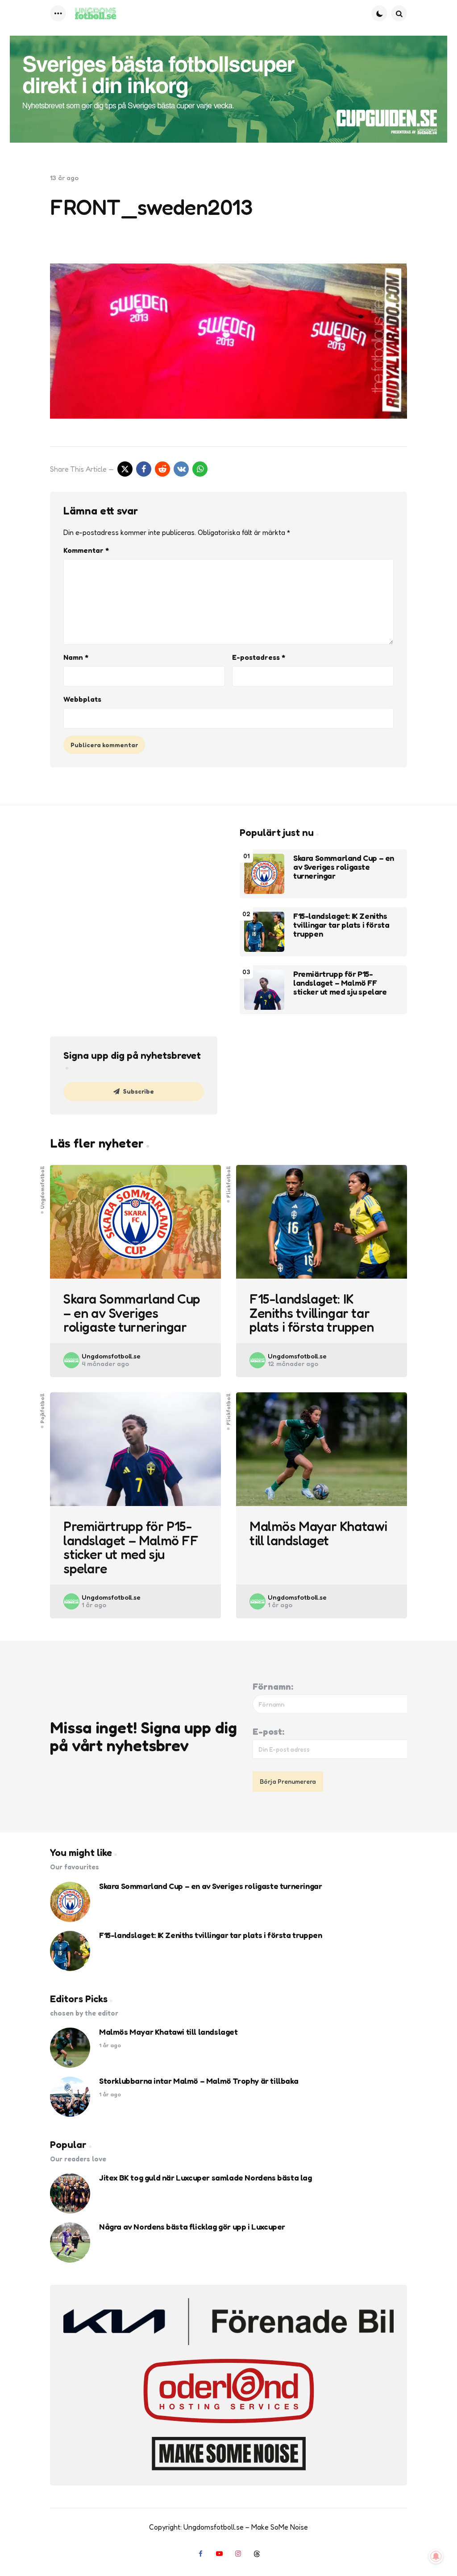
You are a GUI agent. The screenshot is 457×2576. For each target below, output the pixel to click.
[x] (125, 469)
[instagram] (238, 2554)
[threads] (257, 2554)
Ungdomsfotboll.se (111, 1356)
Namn (76, 657)
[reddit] (162, 469)
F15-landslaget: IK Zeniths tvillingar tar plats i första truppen (341, 925)
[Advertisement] (134, 889)
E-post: (268, 1732)
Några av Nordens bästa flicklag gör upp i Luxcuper (192, 2227)
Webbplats (82, 699)
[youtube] (219, 2554)
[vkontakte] (181, 469)
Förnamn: (273, 1687)
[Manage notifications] (436, 2556)
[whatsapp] (200, 469)
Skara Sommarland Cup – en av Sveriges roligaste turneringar (344, 867)
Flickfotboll (228, 1181)
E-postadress (259, 657)
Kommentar (86, 550)
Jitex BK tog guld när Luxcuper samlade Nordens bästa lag (206, 2178)
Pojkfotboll (42, 1408)
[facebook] (144, 469)
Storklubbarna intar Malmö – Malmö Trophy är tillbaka (199, 2081)
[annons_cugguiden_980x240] (228, 89)
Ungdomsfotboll (42, 1187)
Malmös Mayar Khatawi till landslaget (318, 1533)
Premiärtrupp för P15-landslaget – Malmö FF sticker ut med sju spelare (340, 983)
